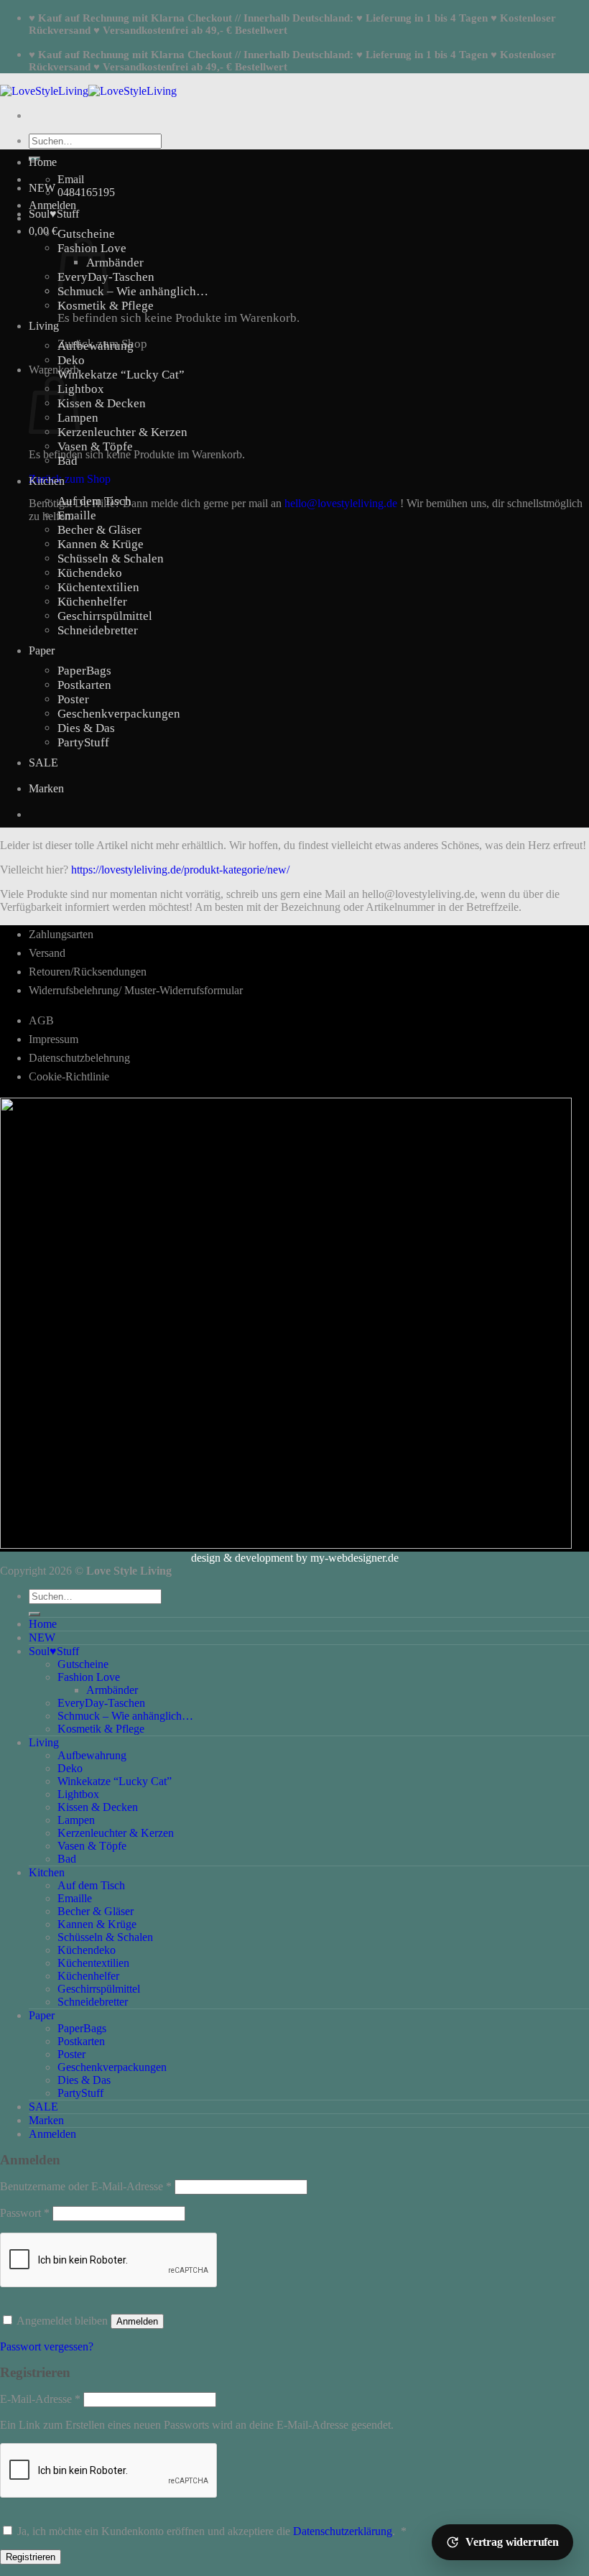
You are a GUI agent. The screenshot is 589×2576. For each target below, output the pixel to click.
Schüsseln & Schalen (111, 559)
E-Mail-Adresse (40, 2399)
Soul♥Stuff (54, 214)
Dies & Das (86, 728)
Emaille (77, 515)
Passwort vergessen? (47, 2346)
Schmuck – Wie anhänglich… (133, 291)
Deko (71, 360)
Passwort (25, 2213)
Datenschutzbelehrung (79, 1058)
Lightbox (81, 389)
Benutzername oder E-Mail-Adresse (86, 2186)
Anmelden (137, 2321)
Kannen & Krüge (101, 544)
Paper (42, 650)
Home (43, 162)
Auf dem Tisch (94, 501)
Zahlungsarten (61, 934)
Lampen (76, 1820)
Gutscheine (86, 234)
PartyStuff (83, 742)
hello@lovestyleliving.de (341, 503)
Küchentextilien (98, 587)
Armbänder (115, 263)
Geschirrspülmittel (105, 616)
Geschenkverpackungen (119, 714)
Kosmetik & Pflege (106, 306)
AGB (41, 1020)
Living (44, 326)
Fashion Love (89, 1677)
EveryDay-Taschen (101, 1703)
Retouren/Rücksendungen (88, 972)
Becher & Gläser (99, 530)
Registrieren (31, 2557)
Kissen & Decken (102, 403)
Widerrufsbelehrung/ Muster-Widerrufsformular (136, 990)
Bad (68, 461)
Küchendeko (90, 573)
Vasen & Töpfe (95, 446)
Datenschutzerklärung (343, 2531)
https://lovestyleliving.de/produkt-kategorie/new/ (180, 870)
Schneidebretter (98, 630)
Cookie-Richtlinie (69, 1076)
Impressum (54, 1039)
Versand (47, 953)
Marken (46, 788)
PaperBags (84, 671)
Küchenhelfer (92, 602)
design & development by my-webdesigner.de (295, 1558)
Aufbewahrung (96, 346)
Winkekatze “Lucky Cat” (121, 375)
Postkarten (84, 685)
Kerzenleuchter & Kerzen (122, 432)
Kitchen (47, 481)
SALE (43, 763)
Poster (73, 699)
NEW (42, 188)
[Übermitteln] (34, 1614)
